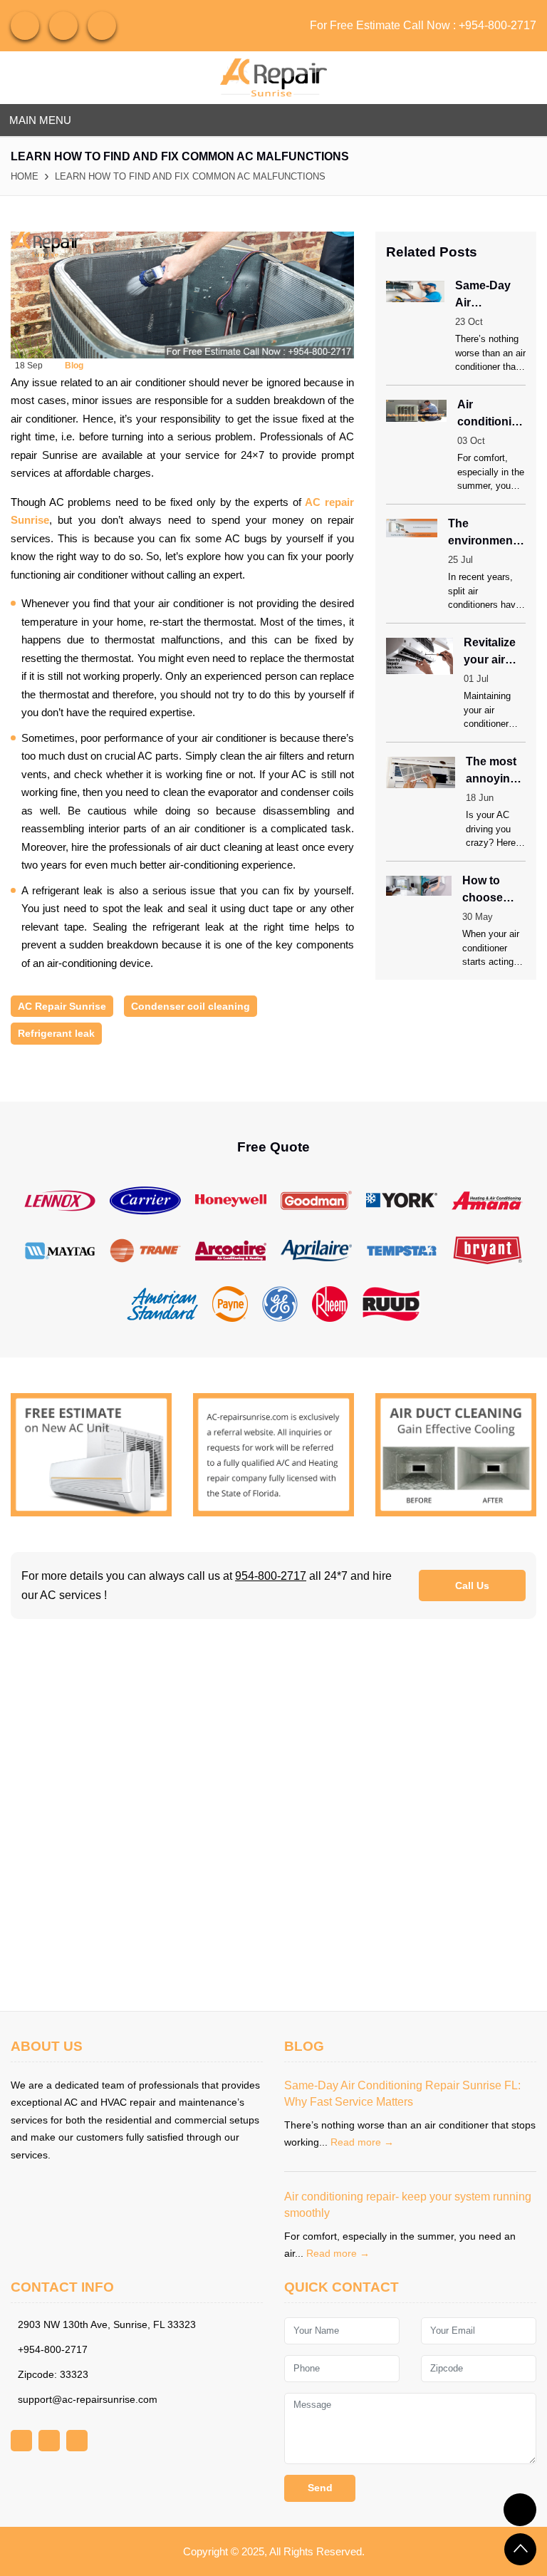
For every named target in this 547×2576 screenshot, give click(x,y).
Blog (74, 366)
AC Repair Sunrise (62, 1006)
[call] (520, 2510)
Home (25, 176)
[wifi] (25, 26)
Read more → (362, 2142)
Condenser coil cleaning (191, 1006)
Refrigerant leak (56, 1033)
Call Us (472, 1586)
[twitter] (102, 26)
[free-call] (91, 1453)
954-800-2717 (271, 1576)
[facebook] (63, 26)
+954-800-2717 (497, 25)
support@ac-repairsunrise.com (88, 2399)
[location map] (273, 1815)
